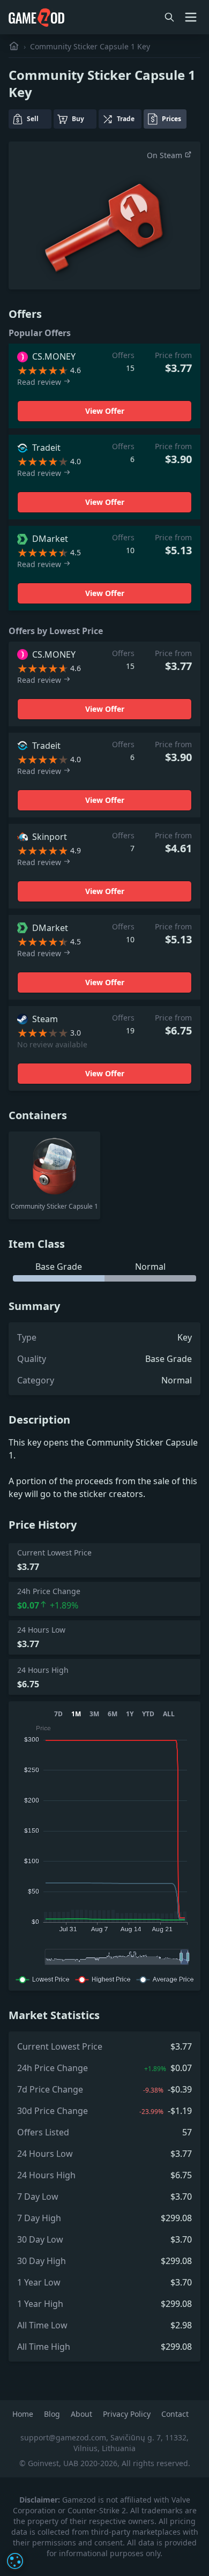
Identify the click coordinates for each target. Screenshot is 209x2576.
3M (94, 1714)
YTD (148, 1714)
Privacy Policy (128, 2414)
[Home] (14, 46)
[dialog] (15, 2561)
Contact (175, 2414)
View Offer (105, 411)
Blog (53, 2414)
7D (58, 1714)
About (83, 2414)
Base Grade (169, 1359)
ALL (169, 1714)
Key (185, 1337)
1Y (130, 1714)
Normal (177, 1380)
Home (24, 2414)
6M (113, 1714)
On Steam (166, 155)
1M (76, 1714)
